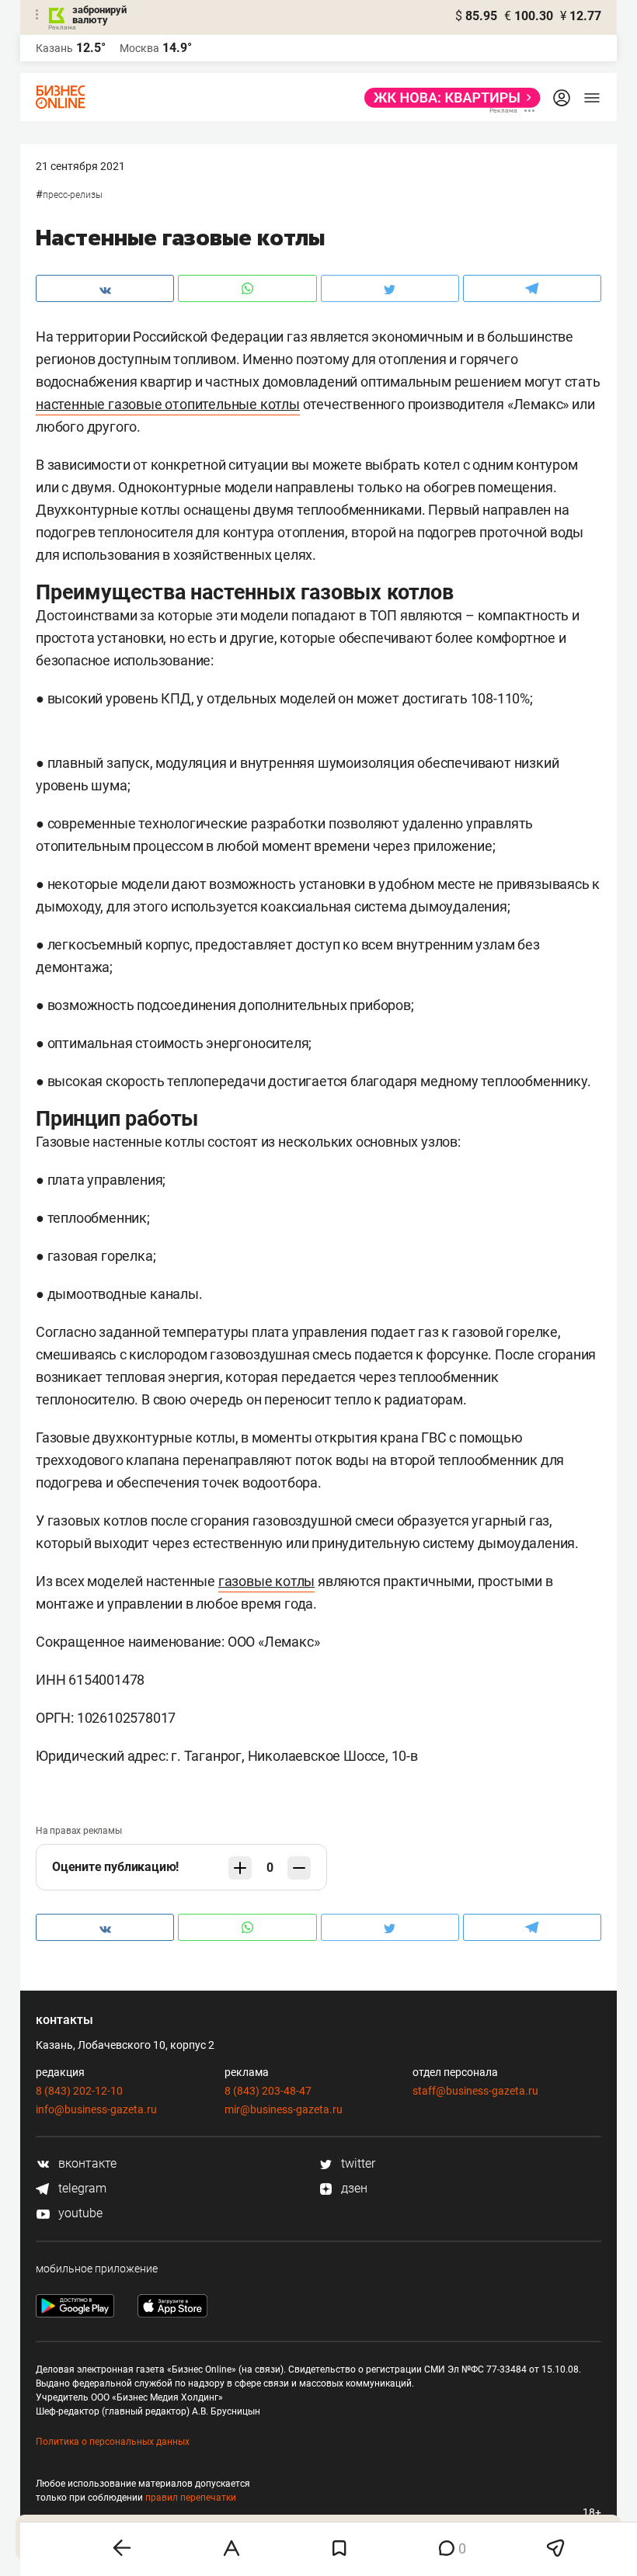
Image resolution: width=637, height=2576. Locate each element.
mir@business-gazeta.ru (284, 2109)
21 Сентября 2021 (80, 166)
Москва (139, 48)
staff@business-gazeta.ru (475, 2091)
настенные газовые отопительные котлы (168, 404)
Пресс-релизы (73, 195)
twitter (357, 2163)
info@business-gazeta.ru (96, 2109)
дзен (353, 2188)
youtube (79, 2213)
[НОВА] (448, 98)
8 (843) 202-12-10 (79, 2091)
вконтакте (86, 2163)
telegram (81, 2188)
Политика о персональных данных (113, 2442)
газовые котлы (266, 1581)
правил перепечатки (191, 2498)
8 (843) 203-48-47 (268, 2091)
